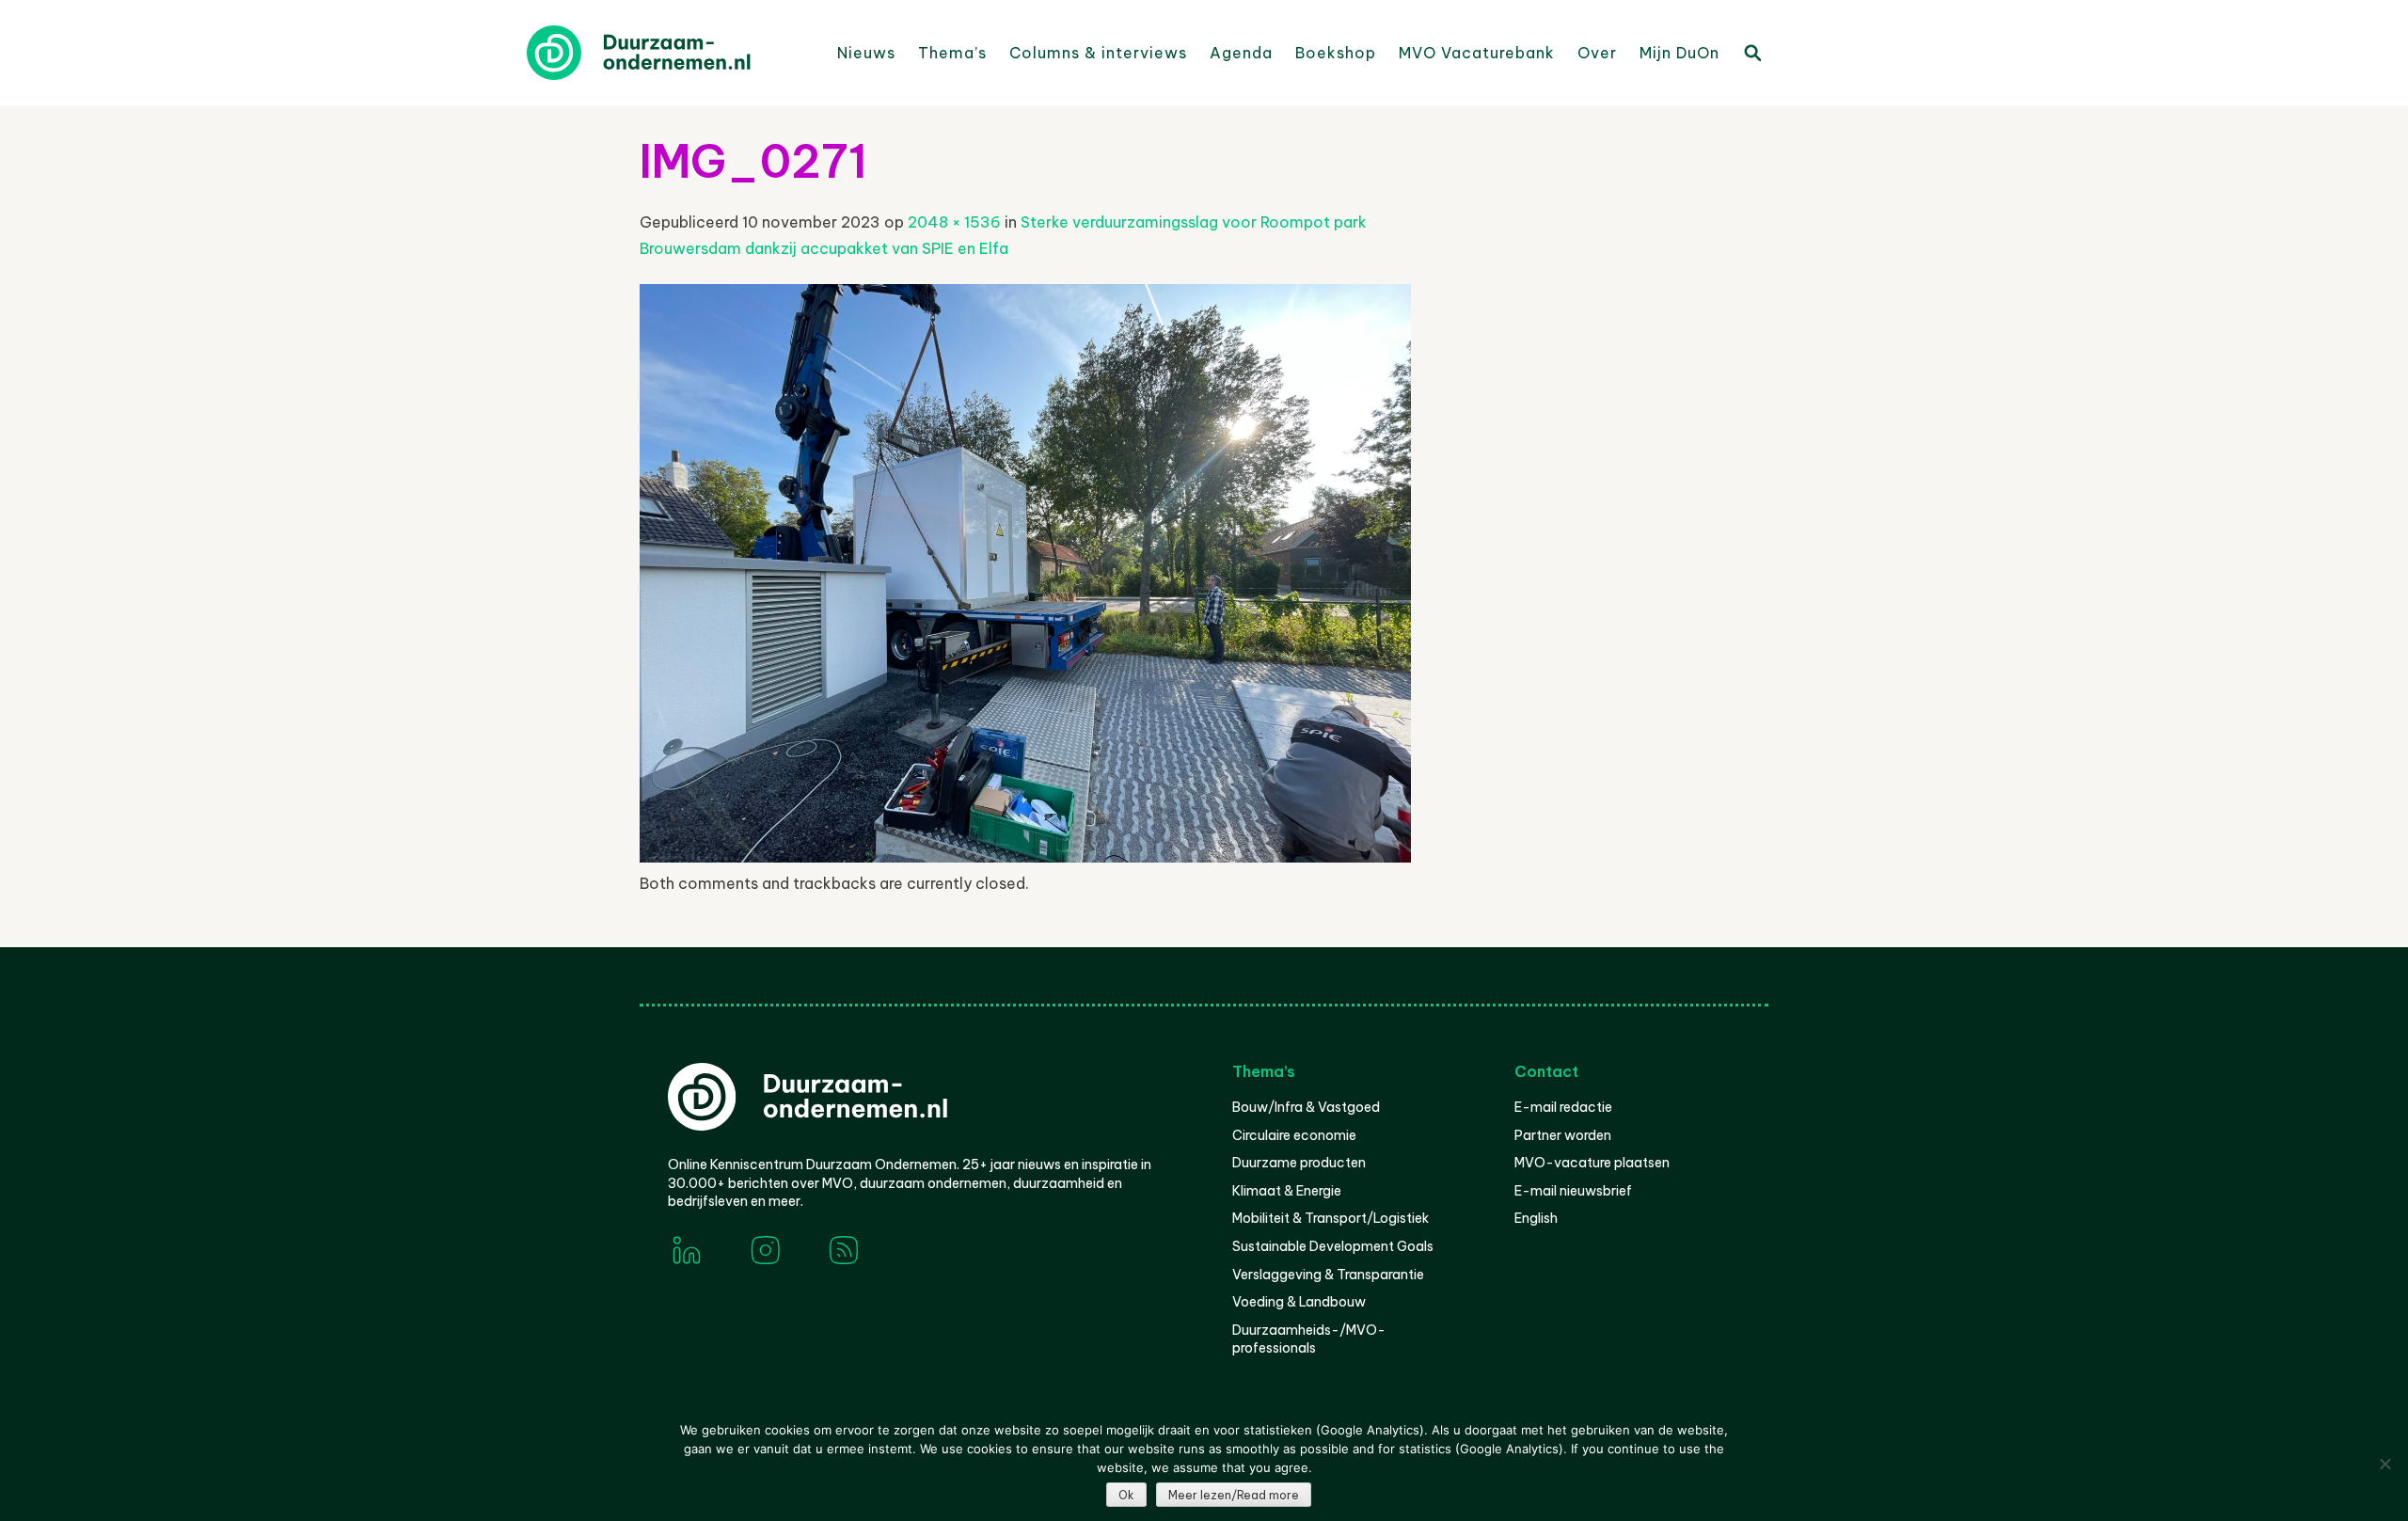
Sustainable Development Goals (1333, 1246)
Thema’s (952, 53)
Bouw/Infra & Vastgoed (1306, 1107)
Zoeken (1751, 52)
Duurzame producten (1299, 1163)
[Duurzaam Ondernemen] (668, 53)
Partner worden (1563, 1135)
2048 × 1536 (954, 222)
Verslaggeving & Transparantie (1328, 1275)
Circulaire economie (1294, 1135)
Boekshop (1336, 53)
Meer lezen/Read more (1234, 1495)
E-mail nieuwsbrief (1573, 1191)
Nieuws (866, 53)
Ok (1126, 1495)
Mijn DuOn (1679, 53)
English (1536, 1218)
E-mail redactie (1563, 1107)
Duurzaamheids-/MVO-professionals (1309, 1339)
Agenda (1241, 53)
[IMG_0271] (1025, 857)
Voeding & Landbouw (1299, 1302)
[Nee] (2384, 1464)
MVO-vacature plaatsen (1592, 1163)
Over (1597, 53)
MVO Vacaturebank (1477, 53)
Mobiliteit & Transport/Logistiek (1331, 1218)
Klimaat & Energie (1287, 1191)
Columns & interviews (1098, 53)
